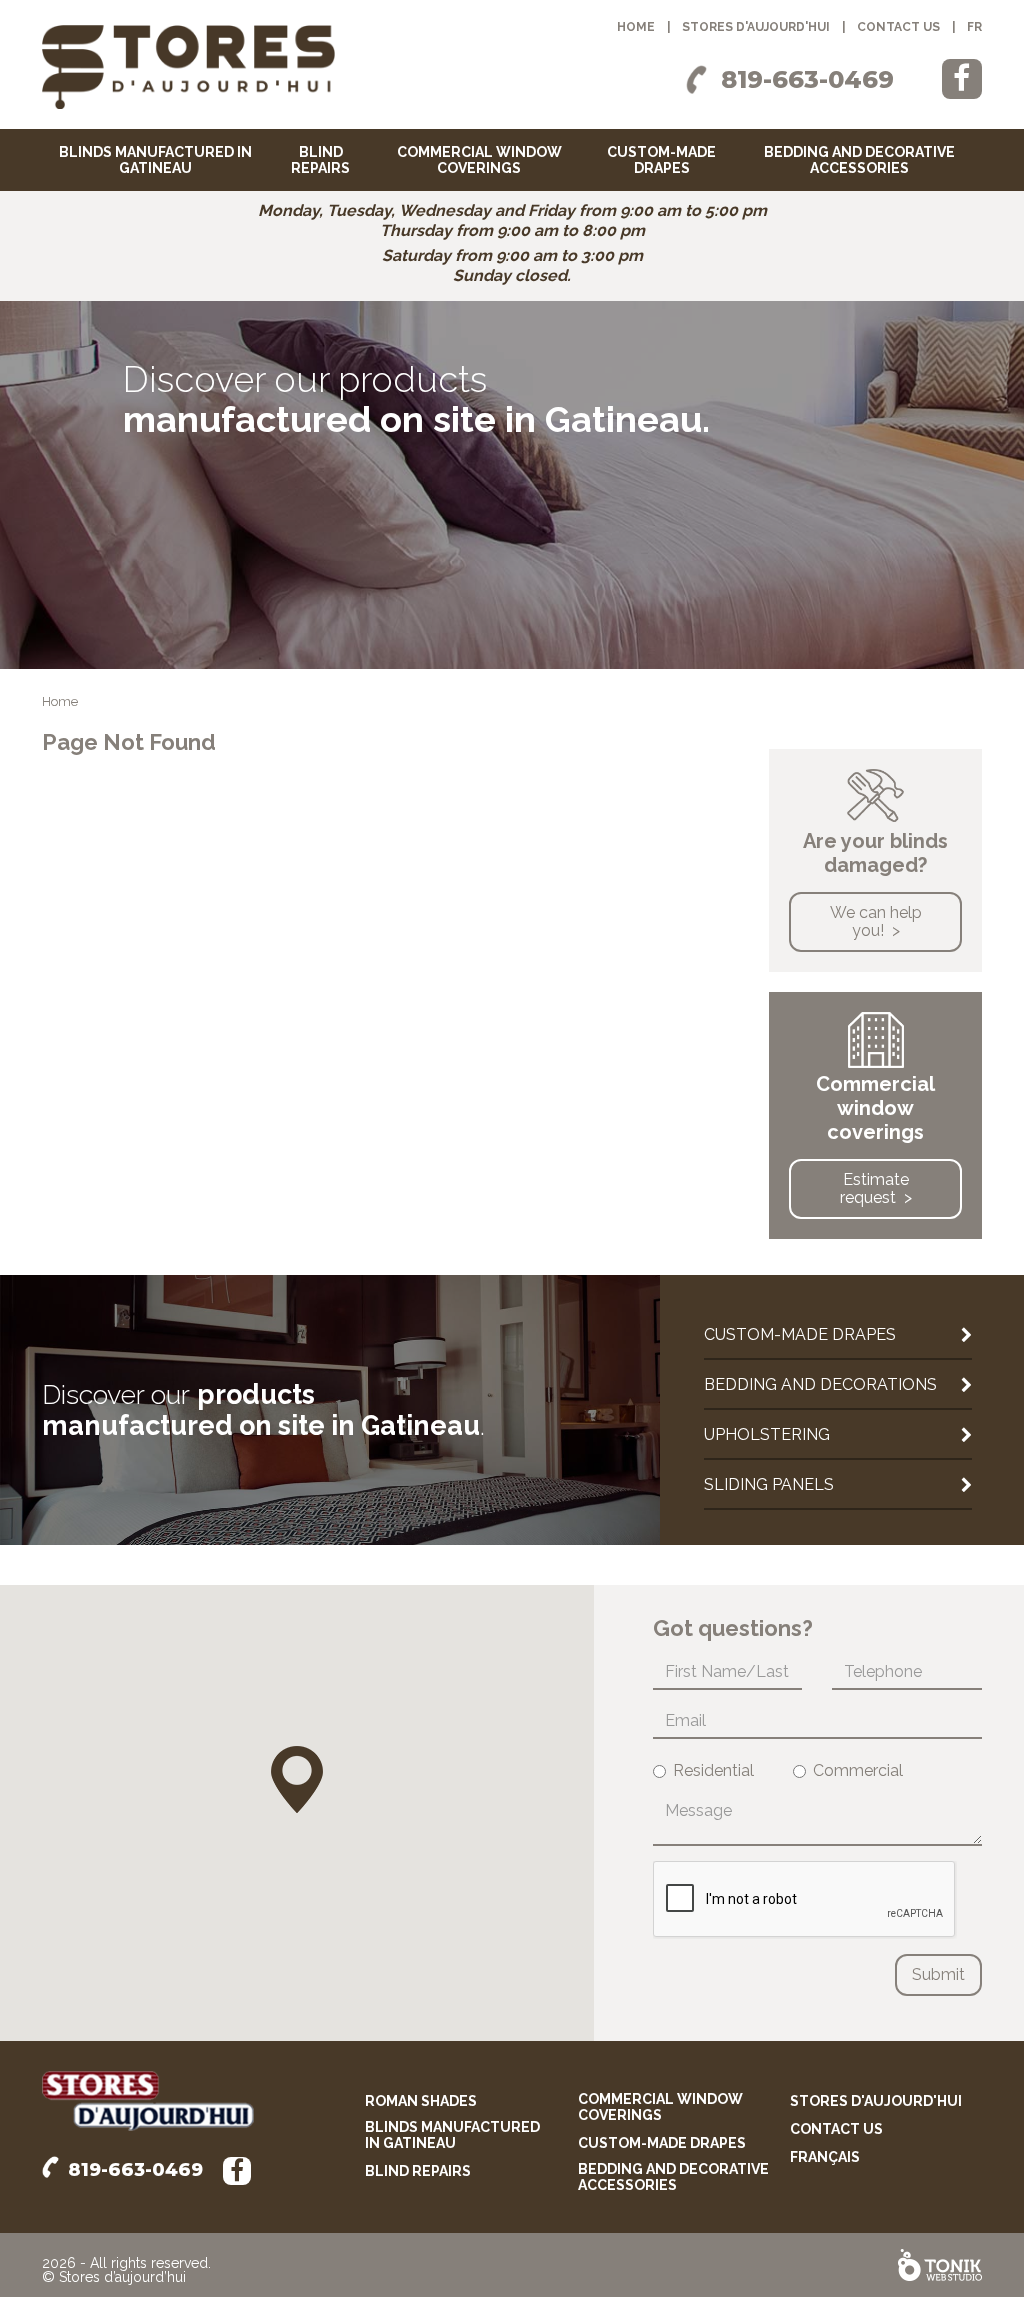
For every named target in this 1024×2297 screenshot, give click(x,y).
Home (636, 27)
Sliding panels (769, 1484)
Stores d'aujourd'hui (756, 27)
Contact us (898, 27)
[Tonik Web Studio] (940, 2265)
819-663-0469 (807, 79)
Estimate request (874, 1188)
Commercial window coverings (479, 160)
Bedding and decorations (820, 1384)
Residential (713, 1770)
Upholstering (767, 1434)
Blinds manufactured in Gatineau (155, 160)
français (825, 2157)
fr (974, 27)
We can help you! (876, 921)
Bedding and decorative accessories (859, 160)
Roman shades (421, 2101)
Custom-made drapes (661, 160)
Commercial (858, 1770)
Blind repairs (320, 160)
